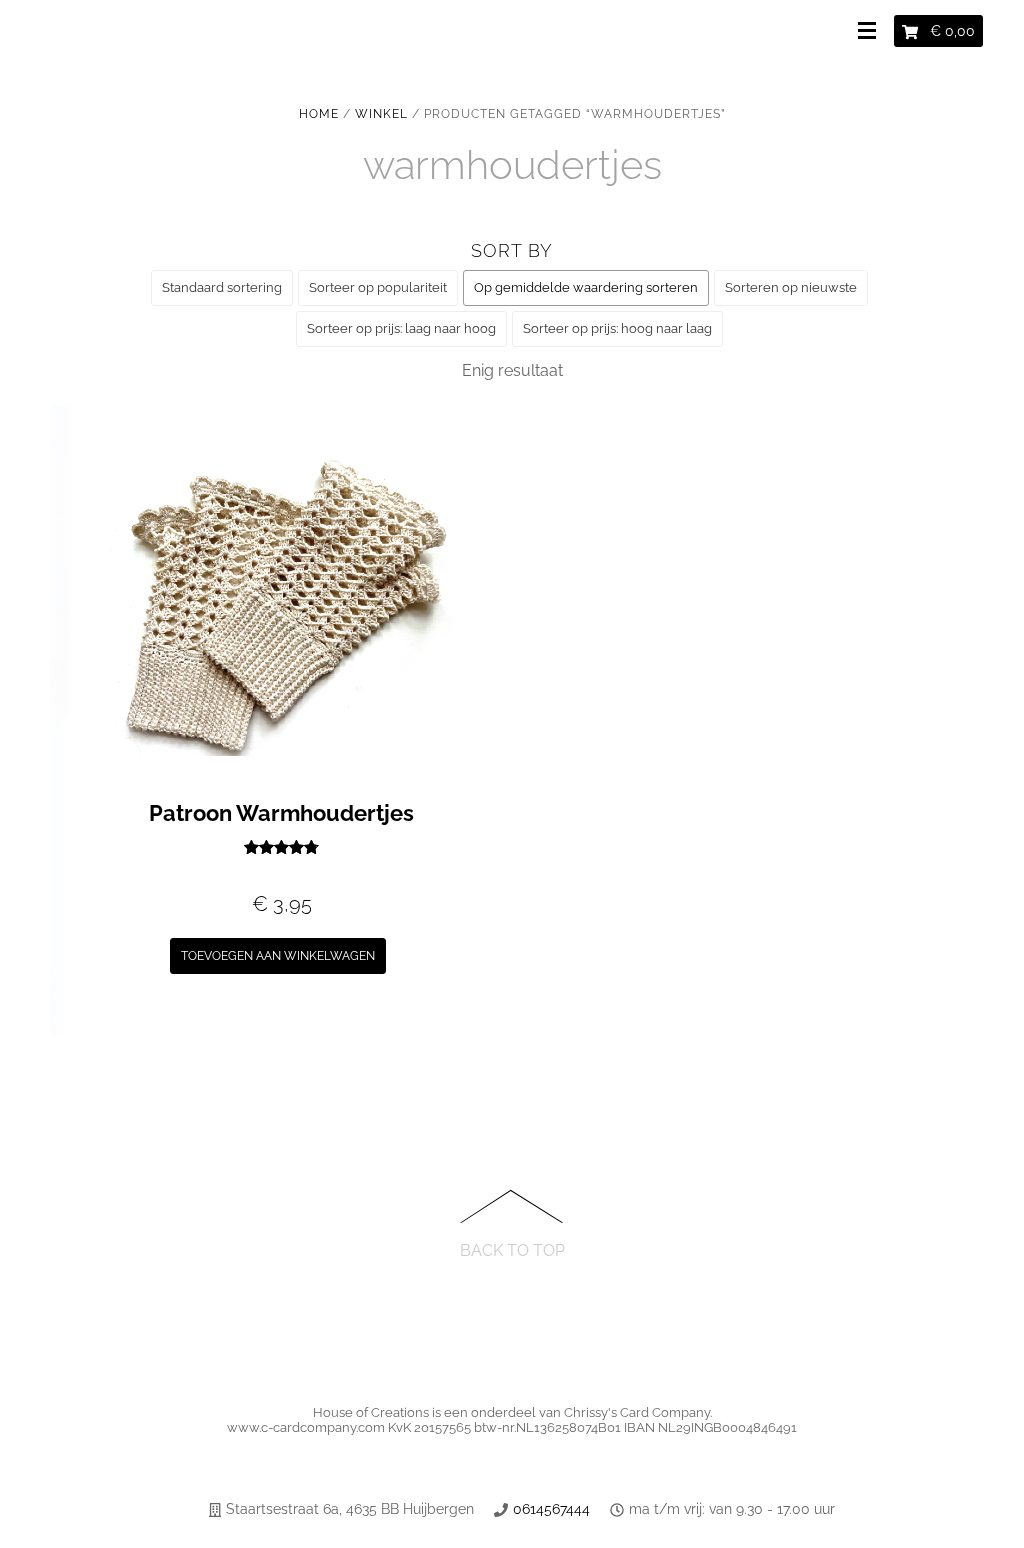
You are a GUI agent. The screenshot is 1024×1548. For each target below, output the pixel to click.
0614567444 (551, 1509)
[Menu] (871, 32)
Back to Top (512, 1249)
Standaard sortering (222, 287)
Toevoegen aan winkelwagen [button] (278, 956)
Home (319, 114)
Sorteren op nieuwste (791, 287)
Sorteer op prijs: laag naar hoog (401, 328)
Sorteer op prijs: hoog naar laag (617, 328)
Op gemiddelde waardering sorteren (586, 287)
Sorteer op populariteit (378, 287)
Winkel (381, 114)
